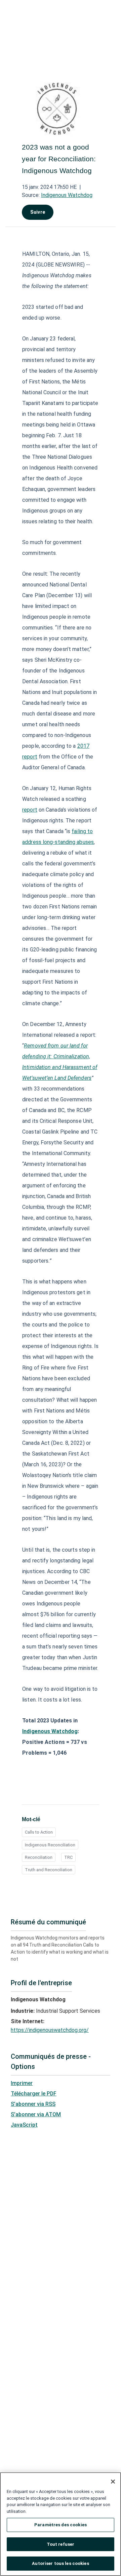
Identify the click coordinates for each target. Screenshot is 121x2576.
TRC (68, 1857)
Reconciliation (39, 1857)
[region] (61, 2524)
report (30, 810)
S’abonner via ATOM (36, 2114)
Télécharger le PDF (34, 2094)
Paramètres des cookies (61, 2525)
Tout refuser (61, 2544)
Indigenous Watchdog (67, 195)
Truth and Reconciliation (49, 1870)
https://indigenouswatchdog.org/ (50, 2030)
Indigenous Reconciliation (50, 1845)
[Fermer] (113, 2482)
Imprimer (22, 2083)
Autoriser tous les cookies (60, 2563)
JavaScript (24, 2125)
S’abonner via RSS (33, 2104)
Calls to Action (39, 1832)
